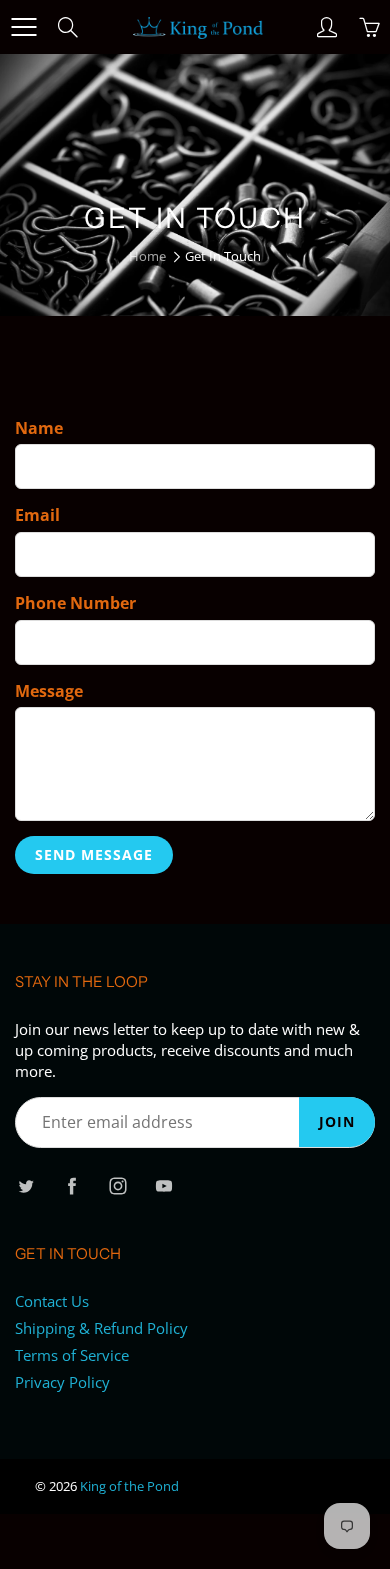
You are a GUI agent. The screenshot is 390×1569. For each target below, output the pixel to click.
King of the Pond (129, 1486)
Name (39, 428)
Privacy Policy (62, 1382)
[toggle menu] (23, 27)
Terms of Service (72, 1355)
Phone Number (75, 603)
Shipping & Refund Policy (101, 1328)
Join (337, 1121)
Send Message (94, 854)
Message (49, 691)
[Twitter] (25, 1185)
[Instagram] (117, 1185)
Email (37, 515)
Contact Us (52, 1301)
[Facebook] (71, 1185)
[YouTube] (163, 1185)
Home (147, 256)
